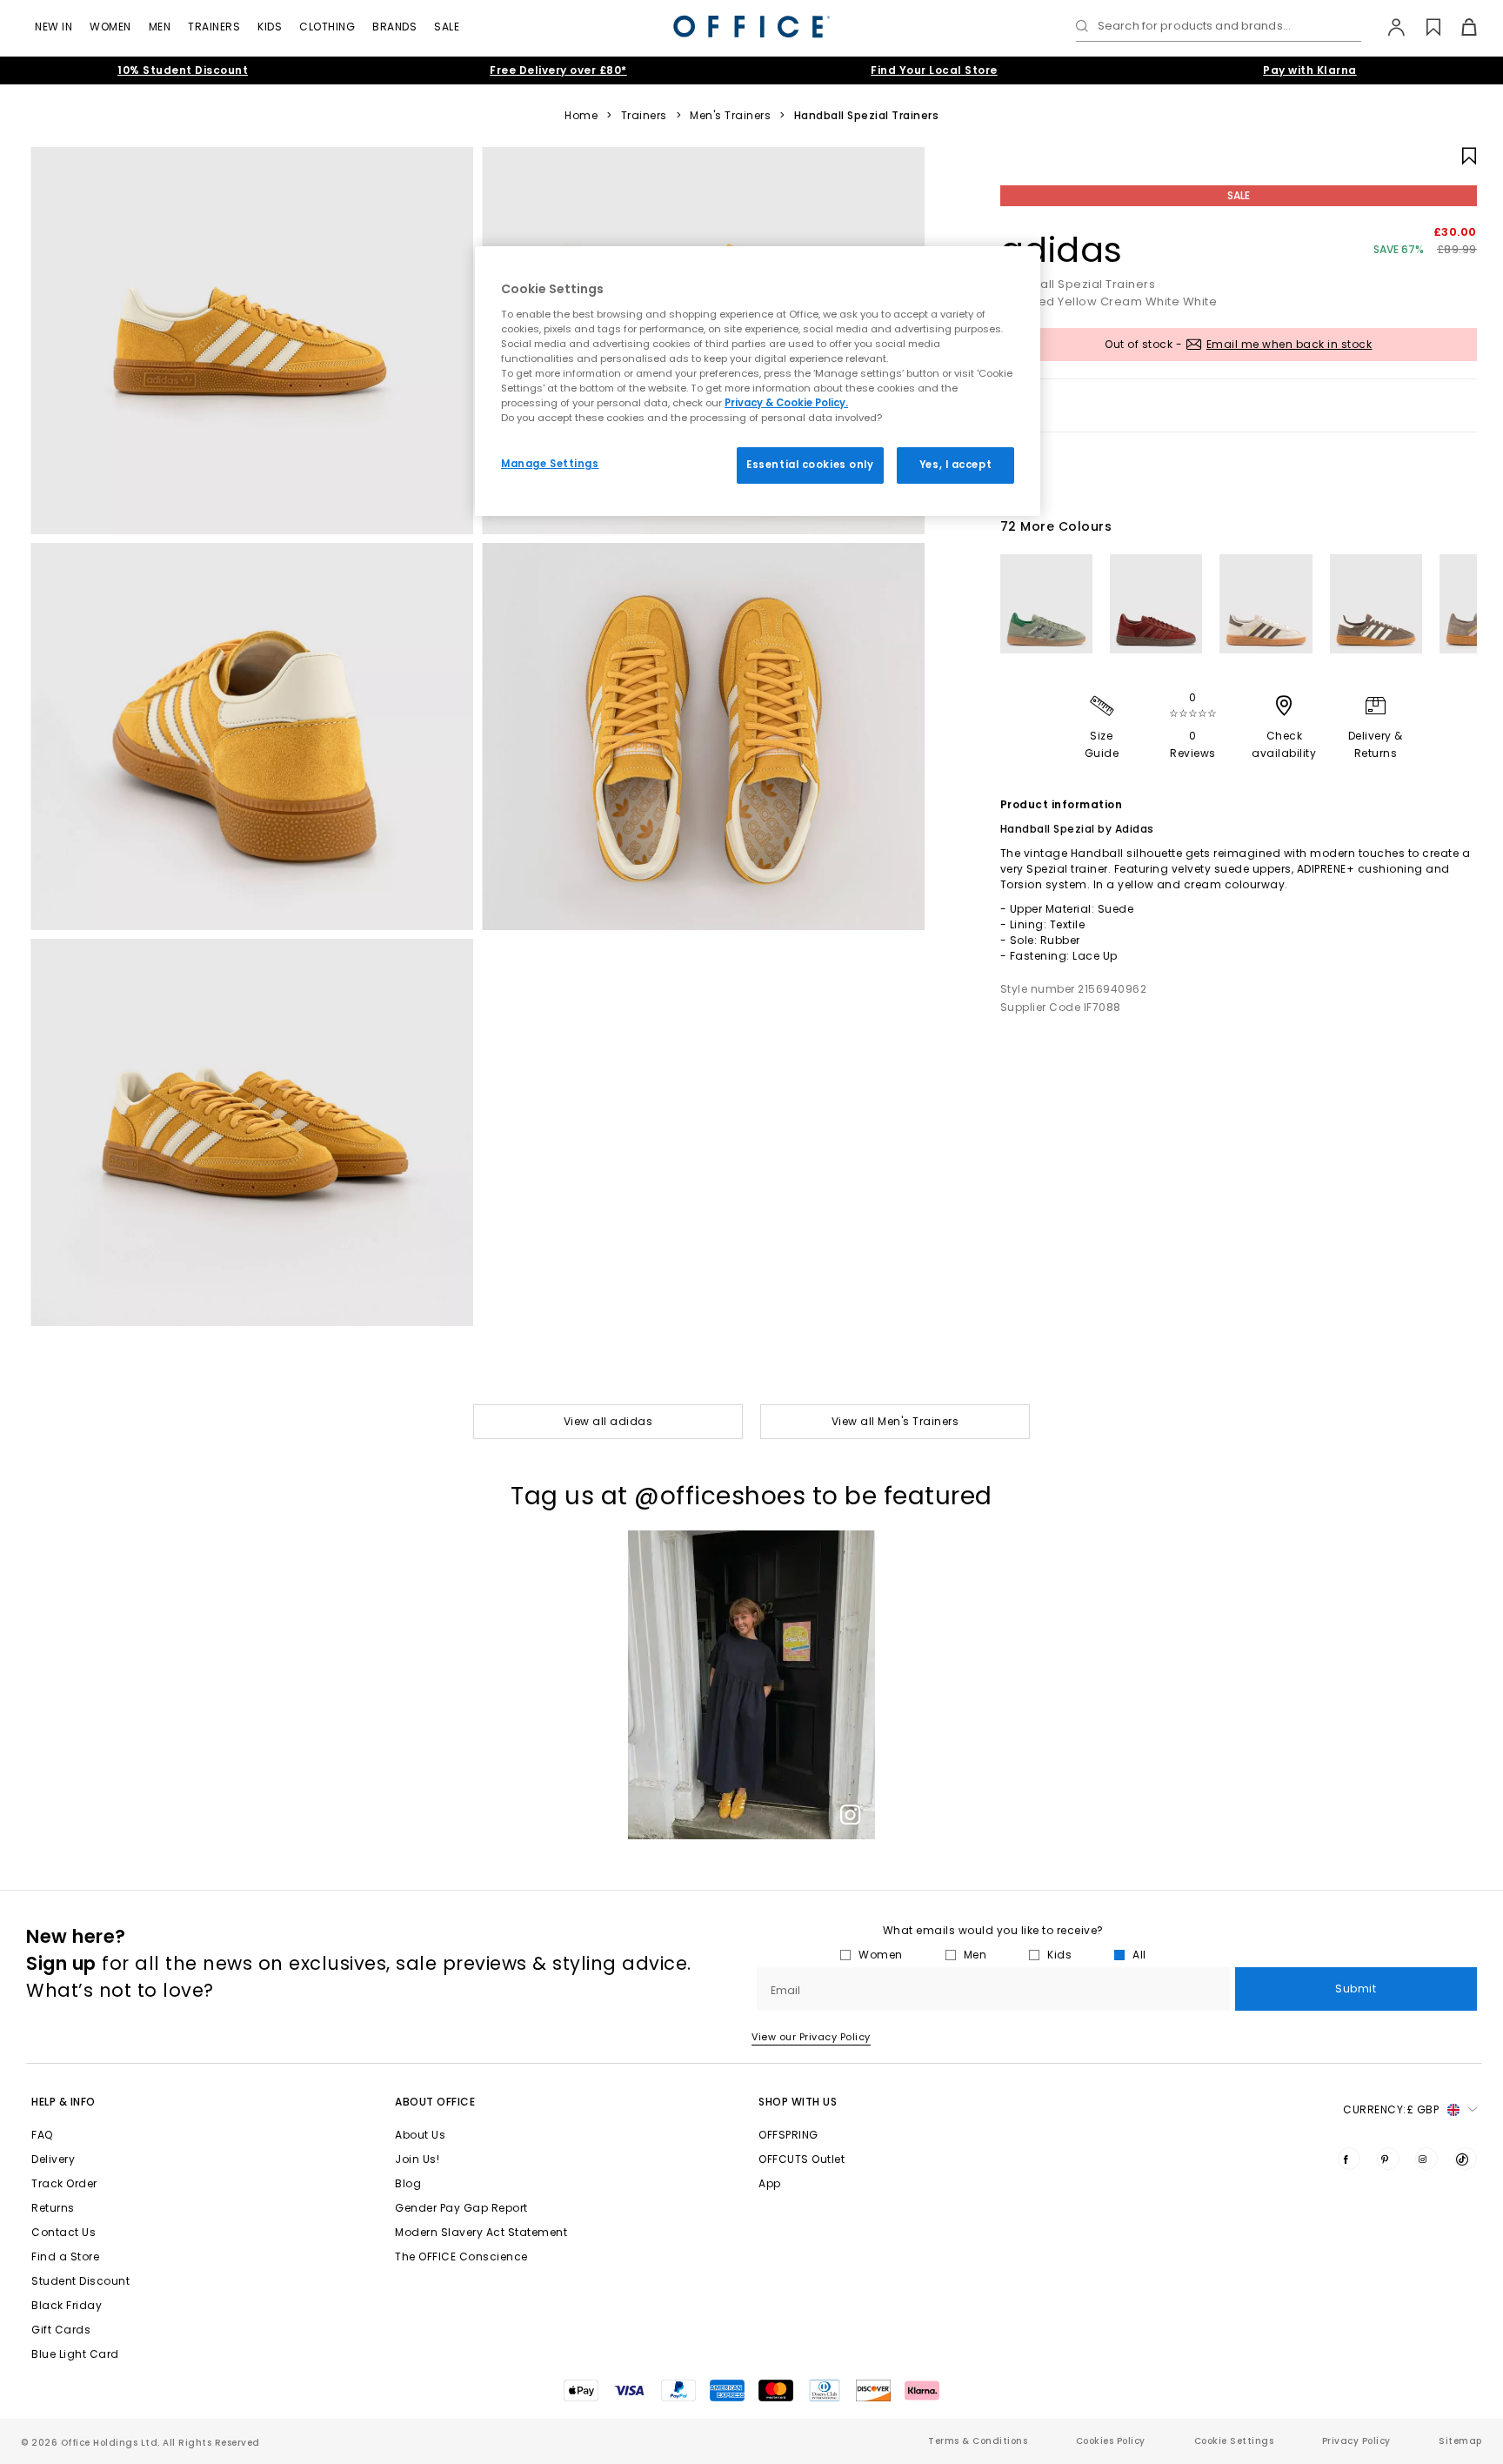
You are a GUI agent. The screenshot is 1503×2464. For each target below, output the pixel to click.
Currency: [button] (1391, 2109)
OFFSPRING (788, 2135)
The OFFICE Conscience (461, 2256)
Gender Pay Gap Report (461, 2208)
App (770, 2183)
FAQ (42, 2135)
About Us (420, 2135)
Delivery (53, 2159)
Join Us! (417, 2159)
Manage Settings (550, 464)
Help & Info (63, 2102)
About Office (435, 2102)
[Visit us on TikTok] (1466, 2159)
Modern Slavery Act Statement (481, 2232)
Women (110, 27)
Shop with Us (798, 2102)
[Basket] (1459, 27)
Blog (408, 2183)
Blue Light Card (75, 2354)
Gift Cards (61, 2330)
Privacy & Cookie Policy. (786, 403)
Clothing (327, 27)
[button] (751, 1685)
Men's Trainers (730, 116)
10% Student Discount (183, 70)
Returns (53, 2208)
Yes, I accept (955, 465)
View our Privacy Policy (811, 2037)
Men (160, 27)
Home (581, 116)
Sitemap (1460, 2441)
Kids (270, 27)
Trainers (214, 27)
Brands (394, 27)
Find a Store (65, 2256)
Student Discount (80, 2281)
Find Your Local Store (934, 70)
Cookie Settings (1234, 2441)
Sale (447, 27)
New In (53, 27)
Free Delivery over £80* (558, 70)
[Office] (751, 27)
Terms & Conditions (978, 2441)
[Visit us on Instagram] (1426, 2159)
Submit (1356, 1989)
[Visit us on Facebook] (1349, 2159)
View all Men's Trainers (895, 1421)
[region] (758, 381)
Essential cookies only (810, 465)
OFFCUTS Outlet (802, 2159)
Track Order (64, 2183)
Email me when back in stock (1289, 344)
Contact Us (63, 2232)
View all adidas (608, 1421)
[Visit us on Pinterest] (1388, 2159)
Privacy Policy (1356, 2441)
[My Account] (1388, 27)
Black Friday (67, 2305)
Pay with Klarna (1310, 70)
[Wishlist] (1423, 27)
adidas (1062, 250)
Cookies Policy (1111, 2441)
